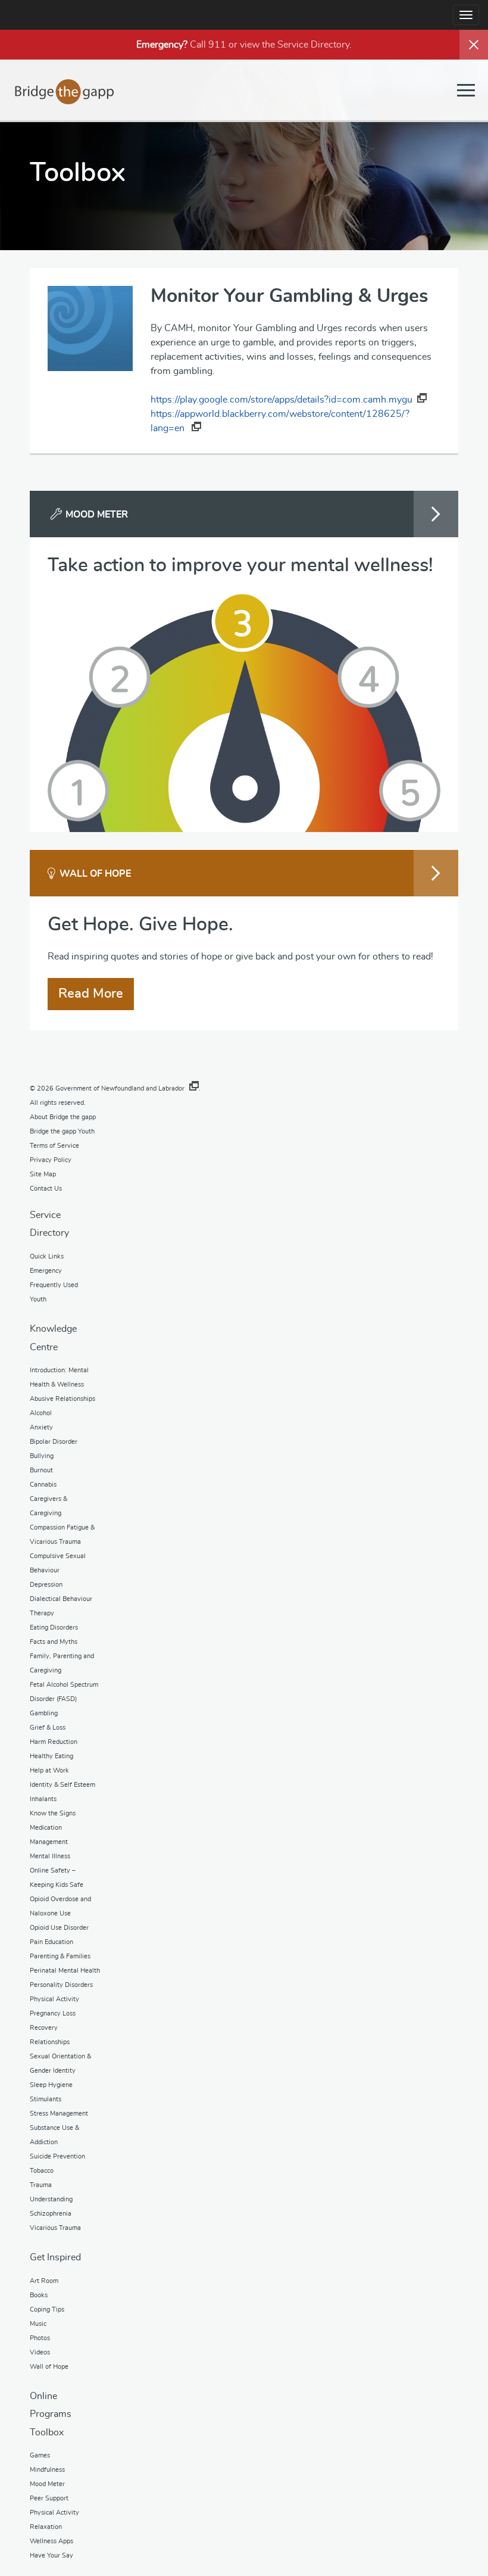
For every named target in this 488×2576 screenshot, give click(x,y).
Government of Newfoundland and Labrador (120, 1088)
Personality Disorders (61, 1985)
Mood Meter (47, 2484)
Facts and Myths (54, 1642)
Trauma (41, 2185)
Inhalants (43, 1799)
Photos (40, 2338)
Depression (46, 1585)
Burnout (41, 1470)
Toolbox (47, 2432)
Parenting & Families (60, 1956)
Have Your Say (51, 2555)
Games (40, 2455)
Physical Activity (54, 1999)
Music (38, 2324)
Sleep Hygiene (51, 2085)
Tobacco (42, 2171)
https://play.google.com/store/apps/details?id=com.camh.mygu (281, 400)
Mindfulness (47, 2470)
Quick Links (47, 1256)
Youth (38, 1299)
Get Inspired (55, 2257)
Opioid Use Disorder (59, 1928)
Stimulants (46, 2099)
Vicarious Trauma (55, 2228)
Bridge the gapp (65, 92)
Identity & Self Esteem (62, 1785)
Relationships (50, 2042)
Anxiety (41, 1427)
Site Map (43, 1174)
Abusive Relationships (62, 1399)
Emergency (46, 1271)
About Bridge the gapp (63, 1117)
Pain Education (51, 1942)
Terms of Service (54, 1146)
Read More (91, 993)
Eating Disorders (54, 1627)
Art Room (44, 2281)
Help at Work (49, 1770)
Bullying (42, 1456)
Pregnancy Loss (53, 2013)
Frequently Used (54, 1285)
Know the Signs (53, 1813)
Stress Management (59, 2114)
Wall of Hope (49, 2367)
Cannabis (43, 1485)
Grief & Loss (48, 1728)
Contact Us (46, 1189)
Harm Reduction (54, 1742)
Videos (40, 2352)
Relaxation (46, 2527)
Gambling (44, 1713)
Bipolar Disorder (54, 1442)
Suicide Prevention (57, 2156)
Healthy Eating (51, 1756)
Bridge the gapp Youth (62, 1131)
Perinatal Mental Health (65, 1971)
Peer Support (49, 2498)
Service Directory (313, 45)
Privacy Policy (51, 1160)
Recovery (44, 2028)
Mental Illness (50, 1856)
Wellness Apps (51, 2541)
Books (39, 2295)
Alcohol (41, 1413)
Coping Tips (47, 2309)
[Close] (474, 45)
